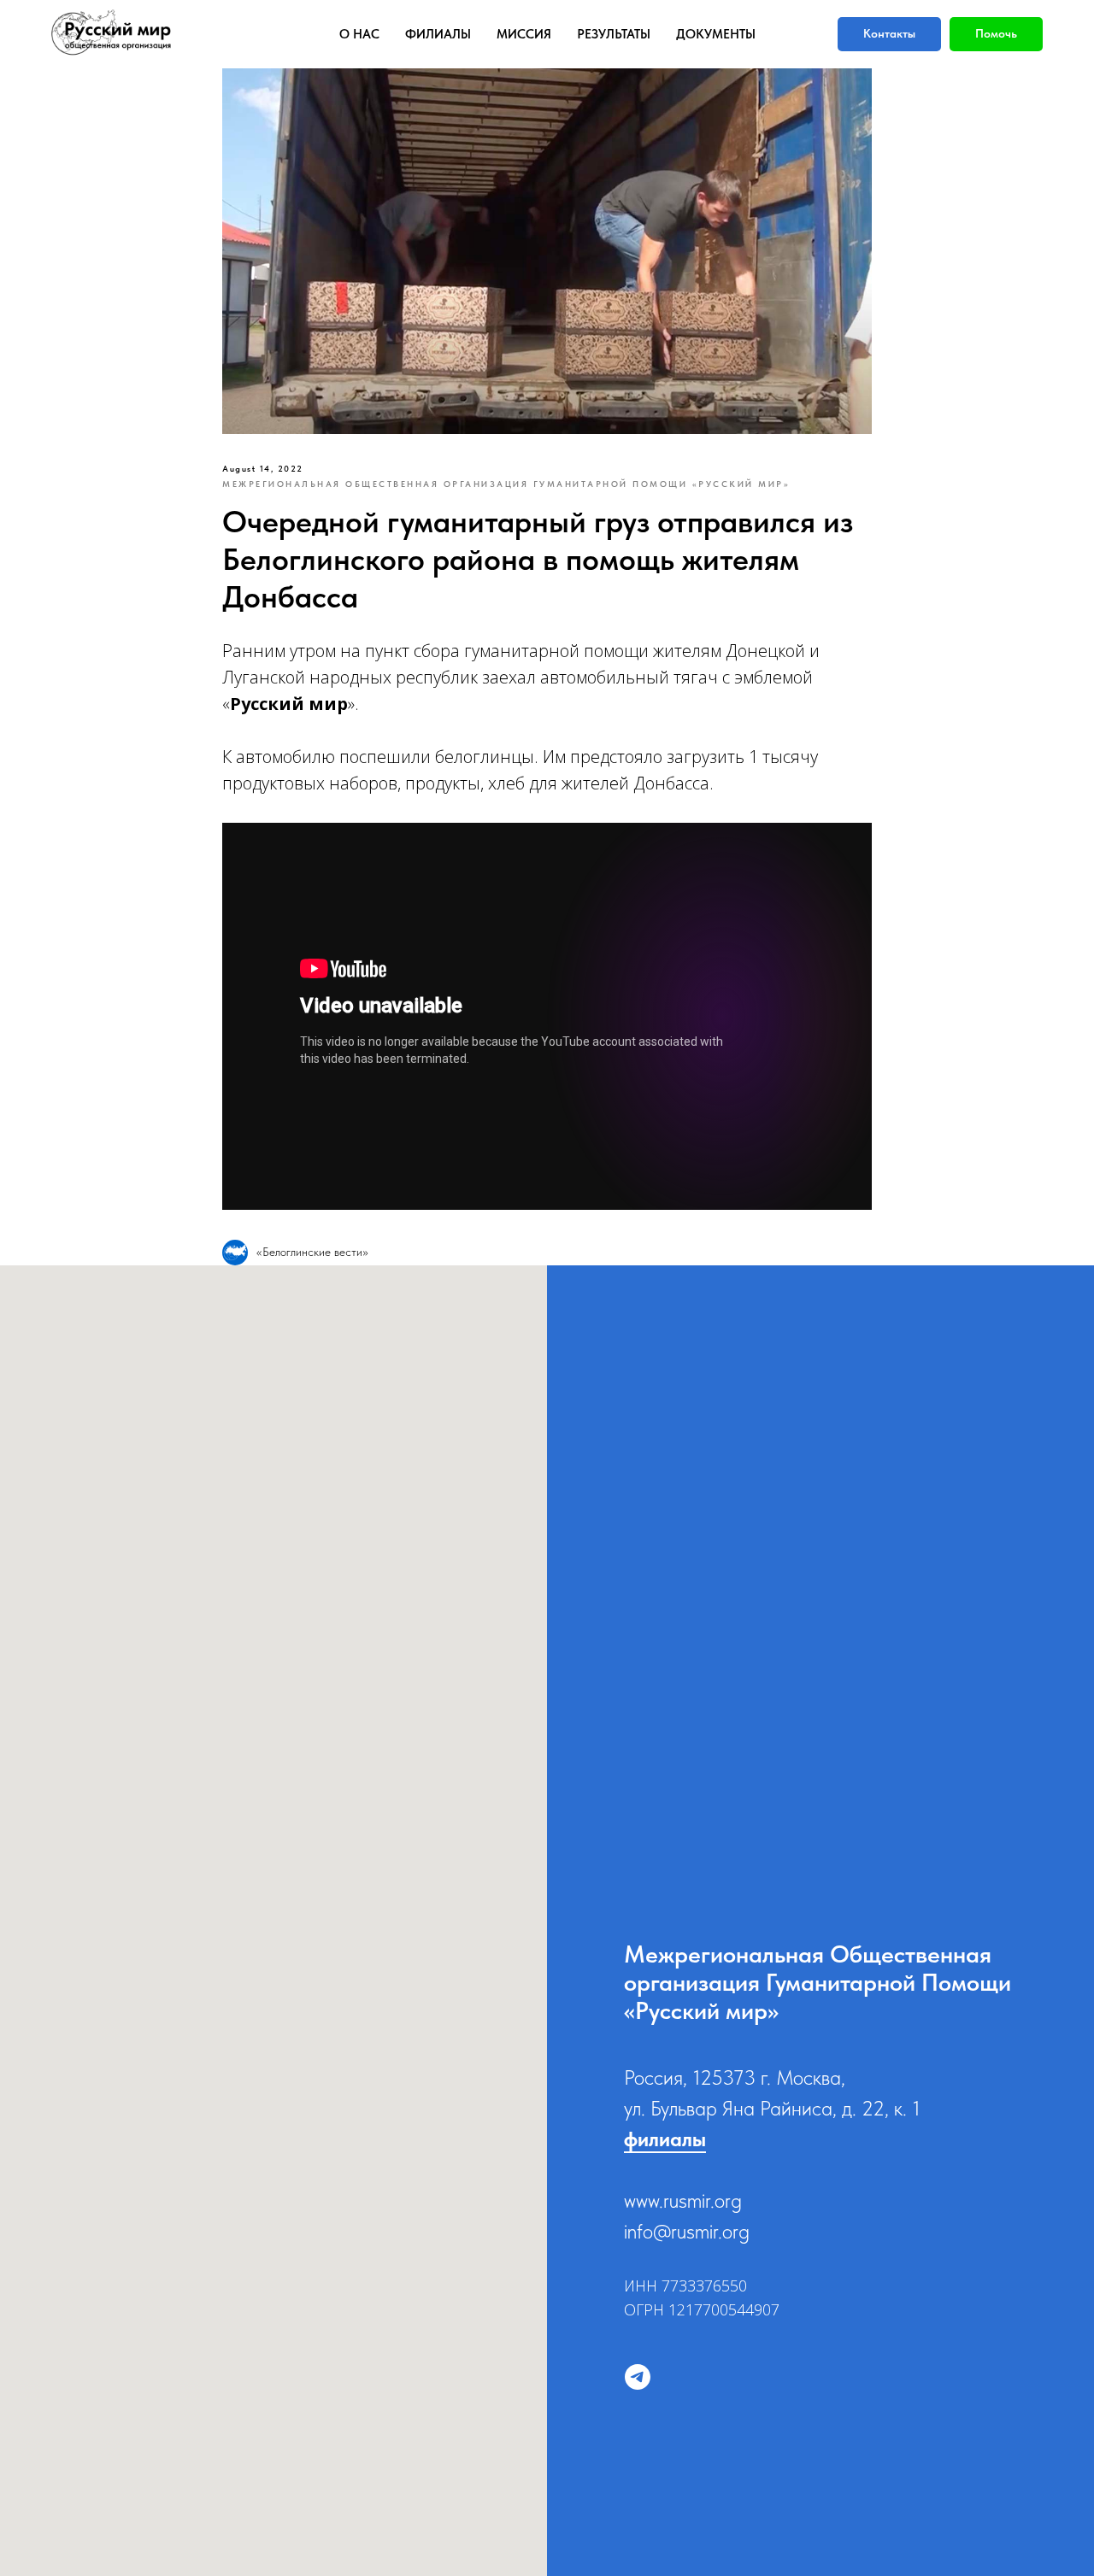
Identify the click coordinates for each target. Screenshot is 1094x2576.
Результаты (614, 34)
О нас (359, 34)
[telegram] (638, 2377)
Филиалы (438, 34)
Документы (716, 34)
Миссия (524, 34)
